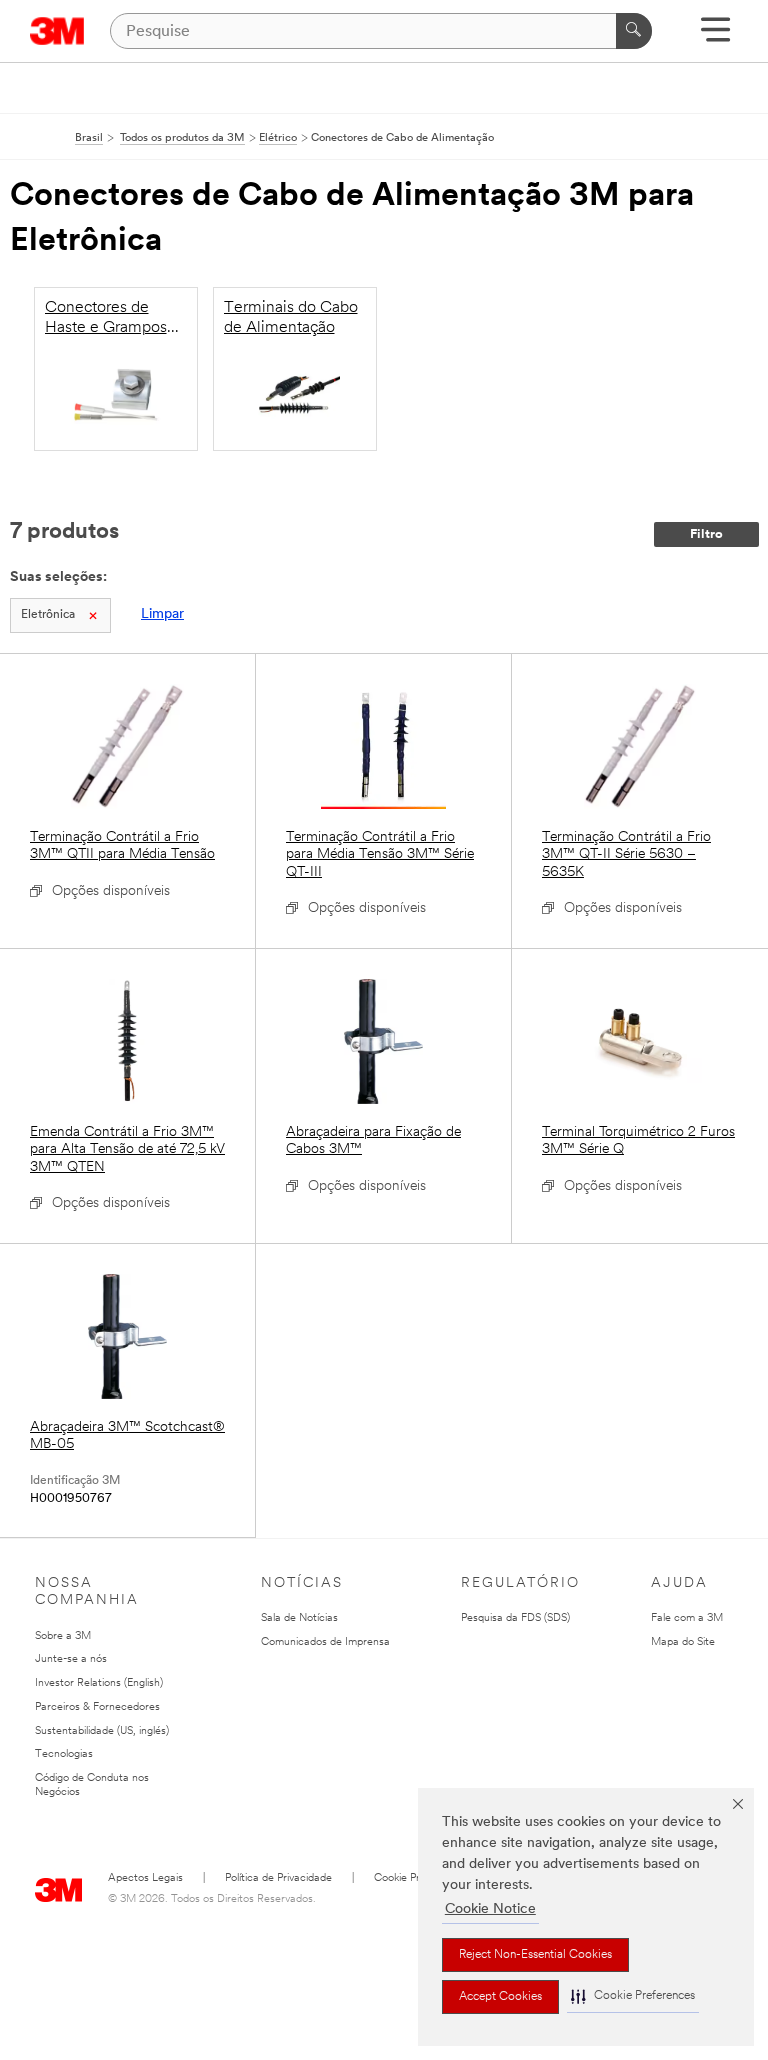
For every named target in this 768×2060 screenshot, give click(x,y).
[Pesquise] (634, 31)
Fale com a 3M (687, 1618)
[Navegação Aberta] (715, 36)
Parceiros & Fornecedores (97, 1707)
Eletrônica (48, 615)
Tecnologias (64, 1754)
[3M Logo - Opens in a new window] (57, 31)
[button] (633, 1996)
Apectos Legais (145, 1878)
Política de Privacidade (278, 1878)
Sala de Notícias (299, 1618)
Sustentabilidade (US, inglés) (102, 1731)
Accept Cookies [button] (500, 1997)
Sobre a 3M (63, 1636)
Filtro (706, 534)
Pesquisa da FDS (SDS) (515, 1618)
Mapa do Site (683, 1642)
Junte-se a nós (71, 1659)
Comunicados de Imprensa (325, 1642)
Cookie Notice (490, 1909)
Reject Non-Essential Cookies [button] (535, 1955)
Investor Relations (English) (99, 1683)
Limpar (162, 614)
